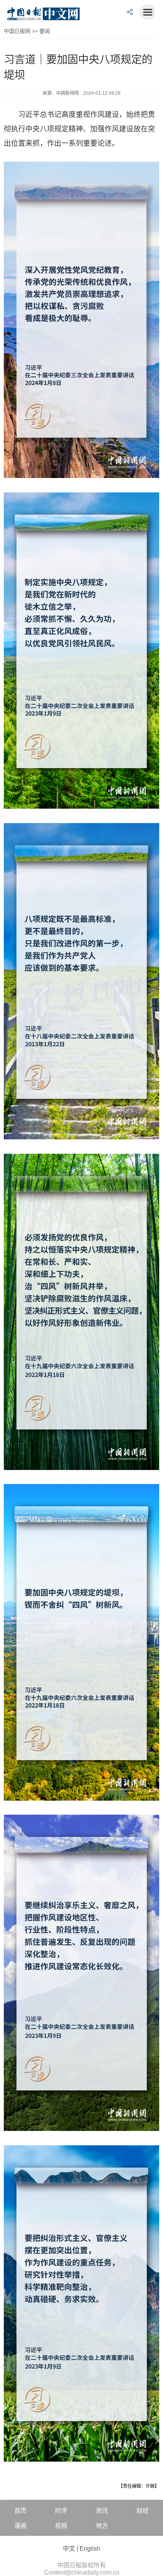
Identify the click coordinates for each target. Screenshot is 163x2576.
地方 (102, 2526)
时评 (61, 2511)
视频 (61, 2526)
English (90, 2549)
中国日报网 (17, 31)
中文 (69, 2549)
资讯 (102, 2511)
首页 (20, 2511)
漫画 (20, 2526)
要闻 (45, 31)
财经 (143, 2511)
